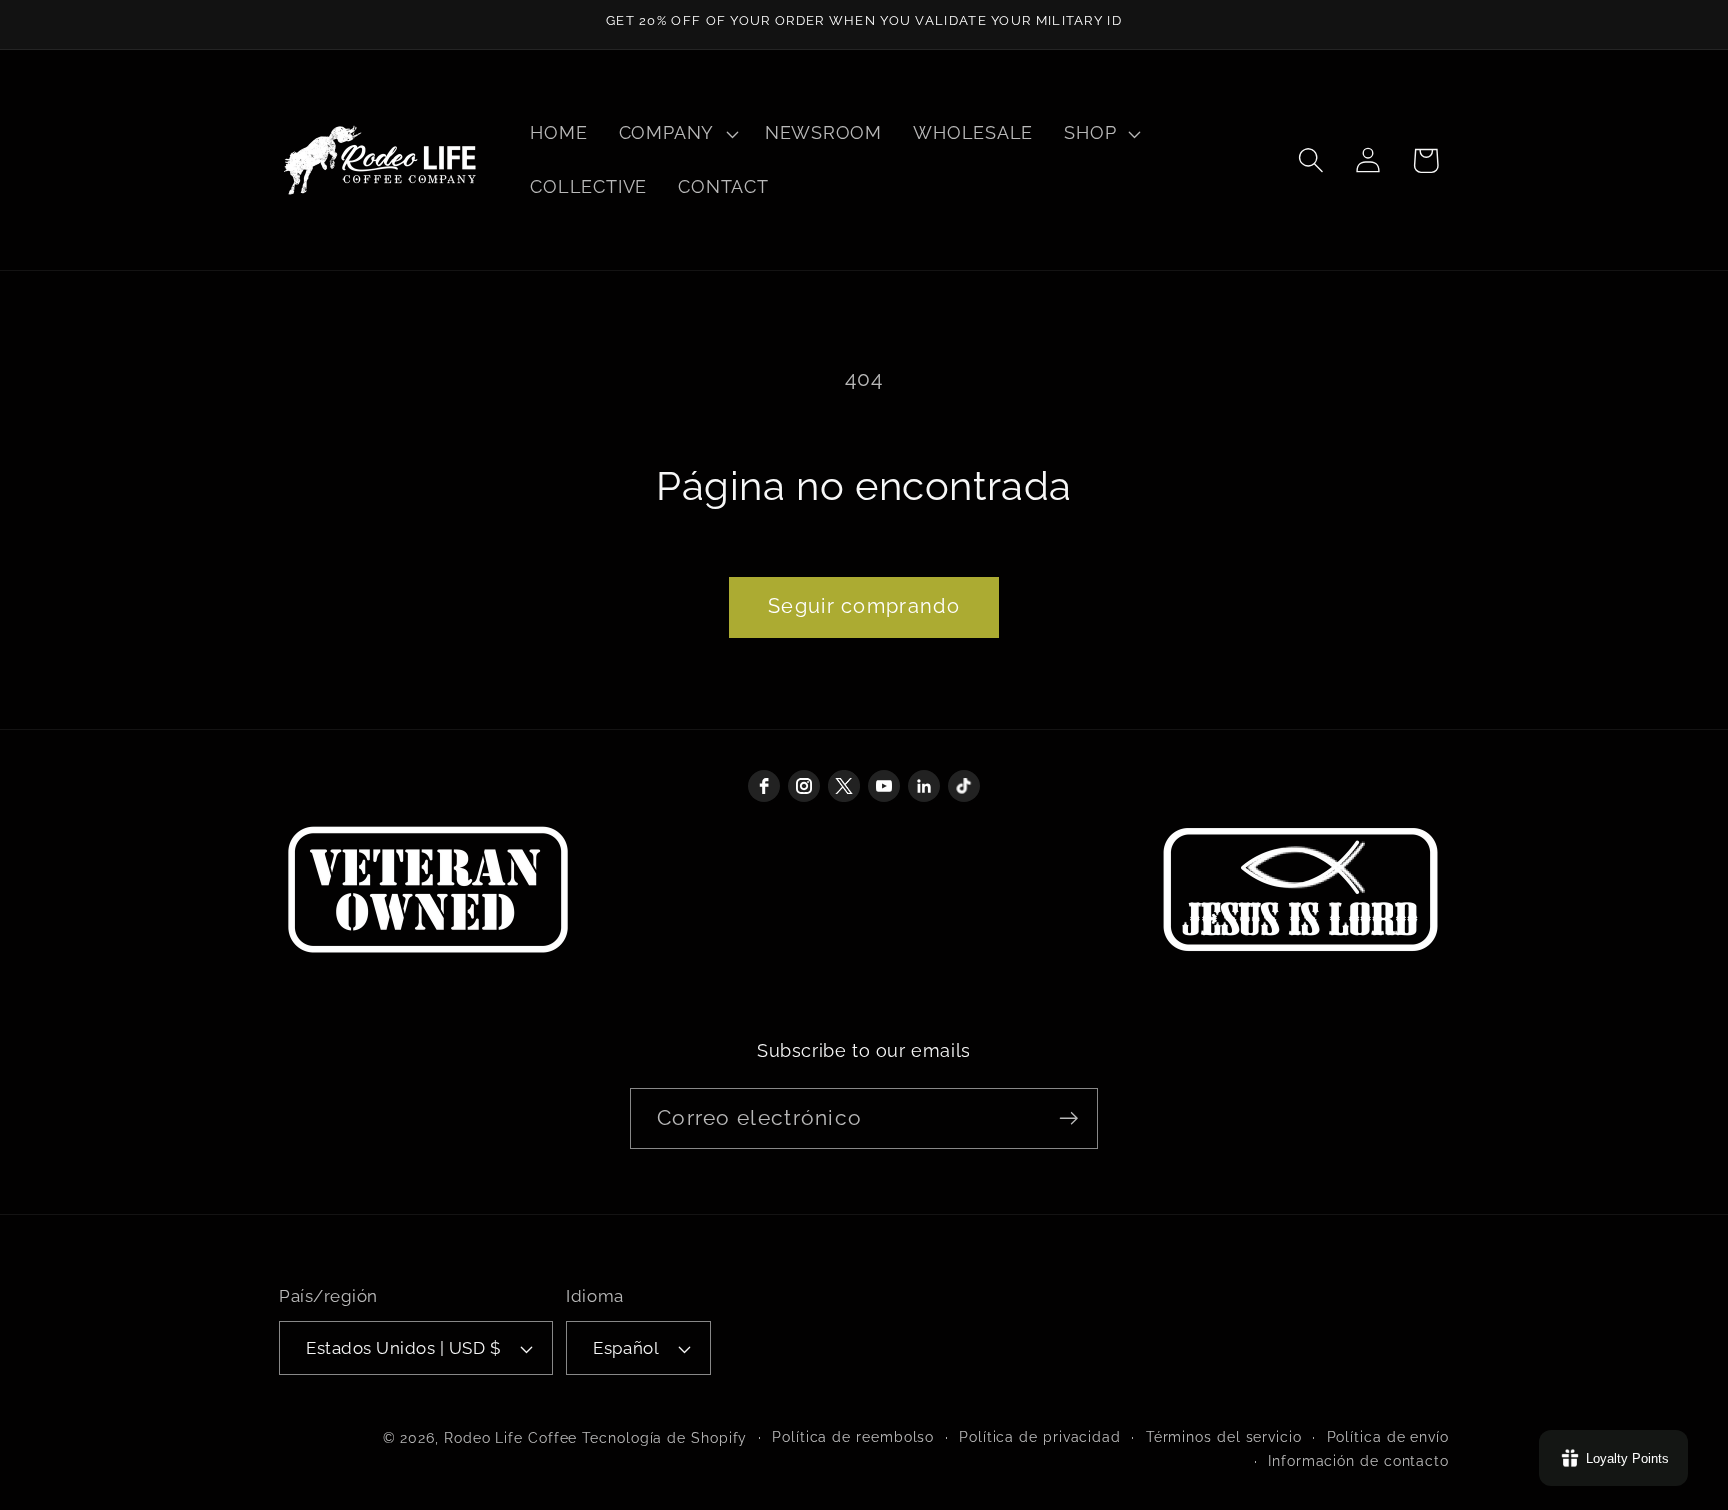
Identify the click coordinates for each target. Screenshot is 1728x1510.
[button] (676, 134)
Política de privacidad (1040, 1437)
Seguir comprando (864, 606)
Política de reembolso (853, 1437)
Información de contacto (1358, 1461)
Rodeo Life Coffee (510, 1438)
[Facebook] (764, 786)
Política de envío (1388, 1437)
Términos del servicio (1224, 1437)
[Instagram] (804, 786)
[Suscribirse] (1068, 1118)
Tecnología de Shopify (664, 1438)
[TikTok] (964, 786)
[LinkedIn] (924, 786)
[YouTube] (884, 786)
